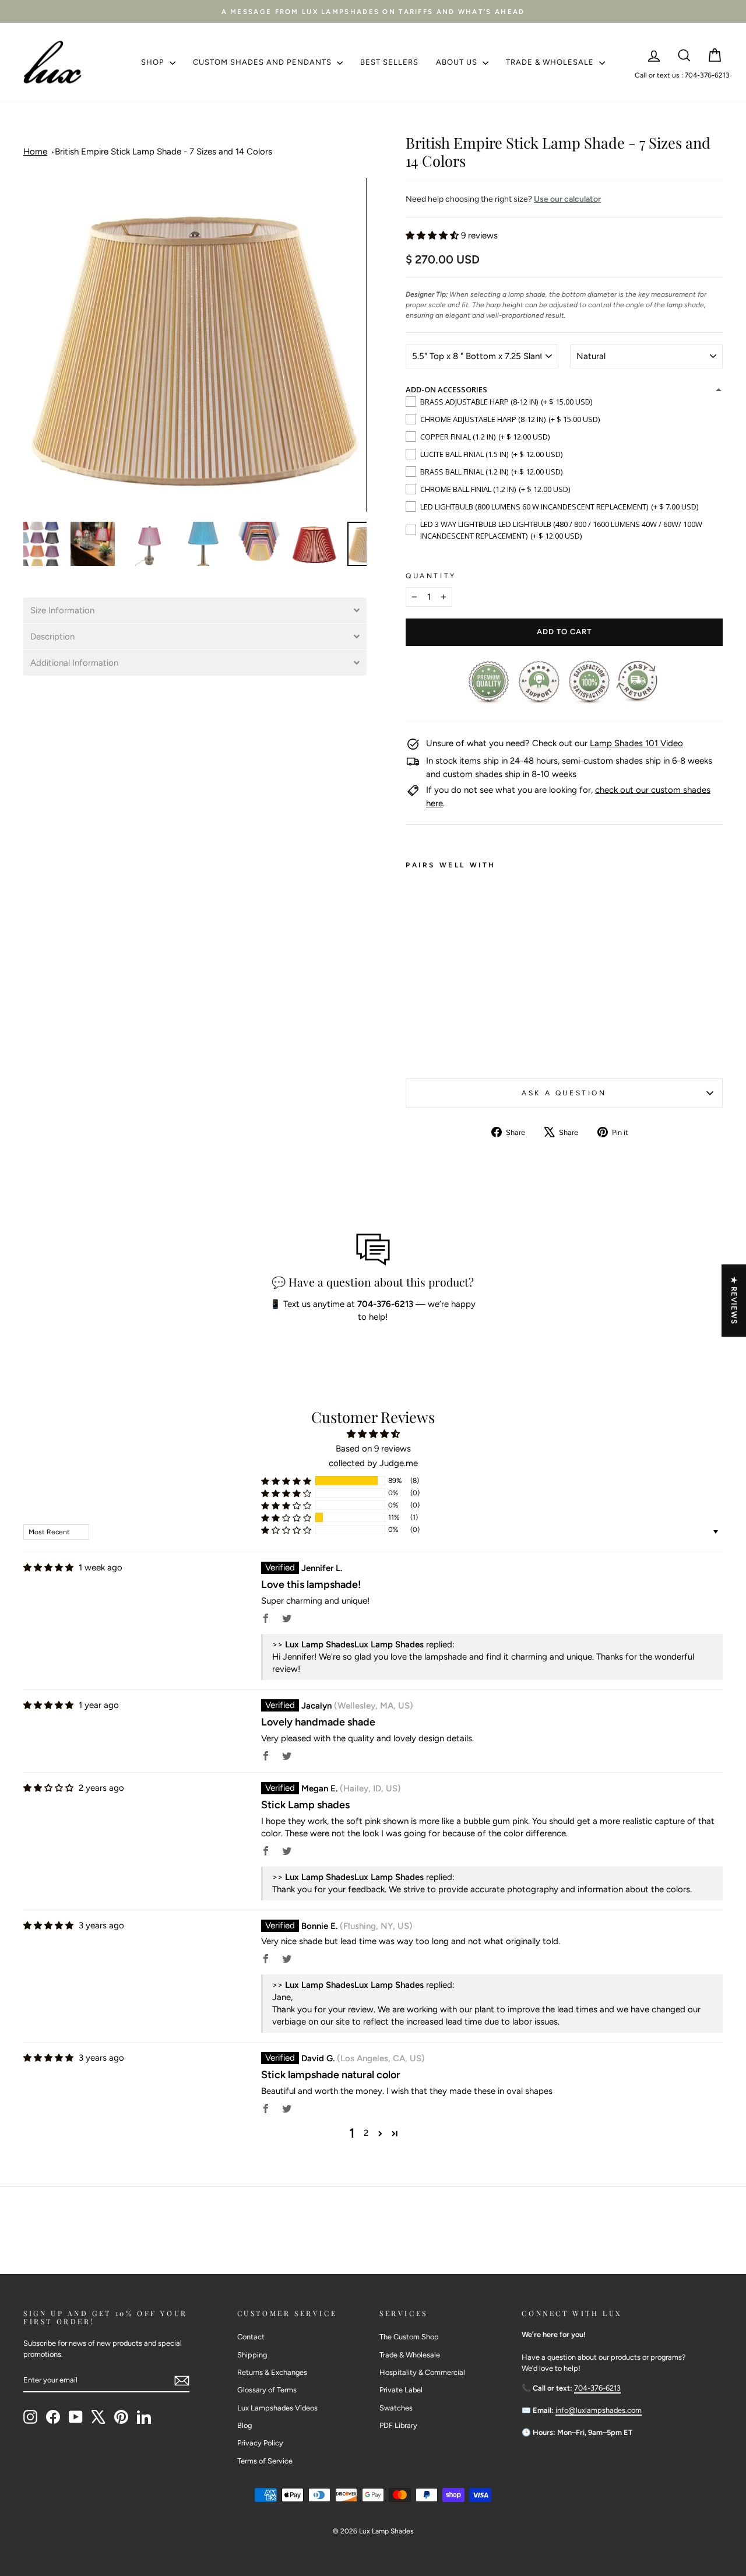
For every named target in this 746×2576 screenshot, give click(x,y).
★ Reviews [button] (734, 1301)
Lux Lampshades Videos (277, 2408)
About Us (458, 62)
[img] (48, 1568)
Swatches (396, 2408)
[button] (195, 610)
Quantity (431, 576)
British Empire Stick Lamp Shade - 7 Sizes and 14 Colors (163, 152)
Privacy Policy (260, 2443)
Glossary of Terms (267, 2390)
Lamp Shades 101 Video (636, 743)
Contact (251, 2337)
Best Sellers (389, 62)
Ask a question (564, 1093)
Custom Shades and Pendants (263, 62)
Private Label (401, 2390)
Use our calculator (567, 199)
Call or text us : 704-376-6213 (682, 75)
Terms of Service (265, 2461)
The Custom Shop (409, 2337)
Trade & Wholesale (551, 62)
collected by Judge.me (373, 1463)
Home (35, 152)
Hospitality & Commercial (422, 2372)
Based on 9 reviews (373, 1449)
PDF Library (398, 2425)
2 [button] (366, 2133)
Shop (154, 62)
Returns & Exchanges (272, 2372)
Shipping (252, 2355)
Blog (244, 2425)
